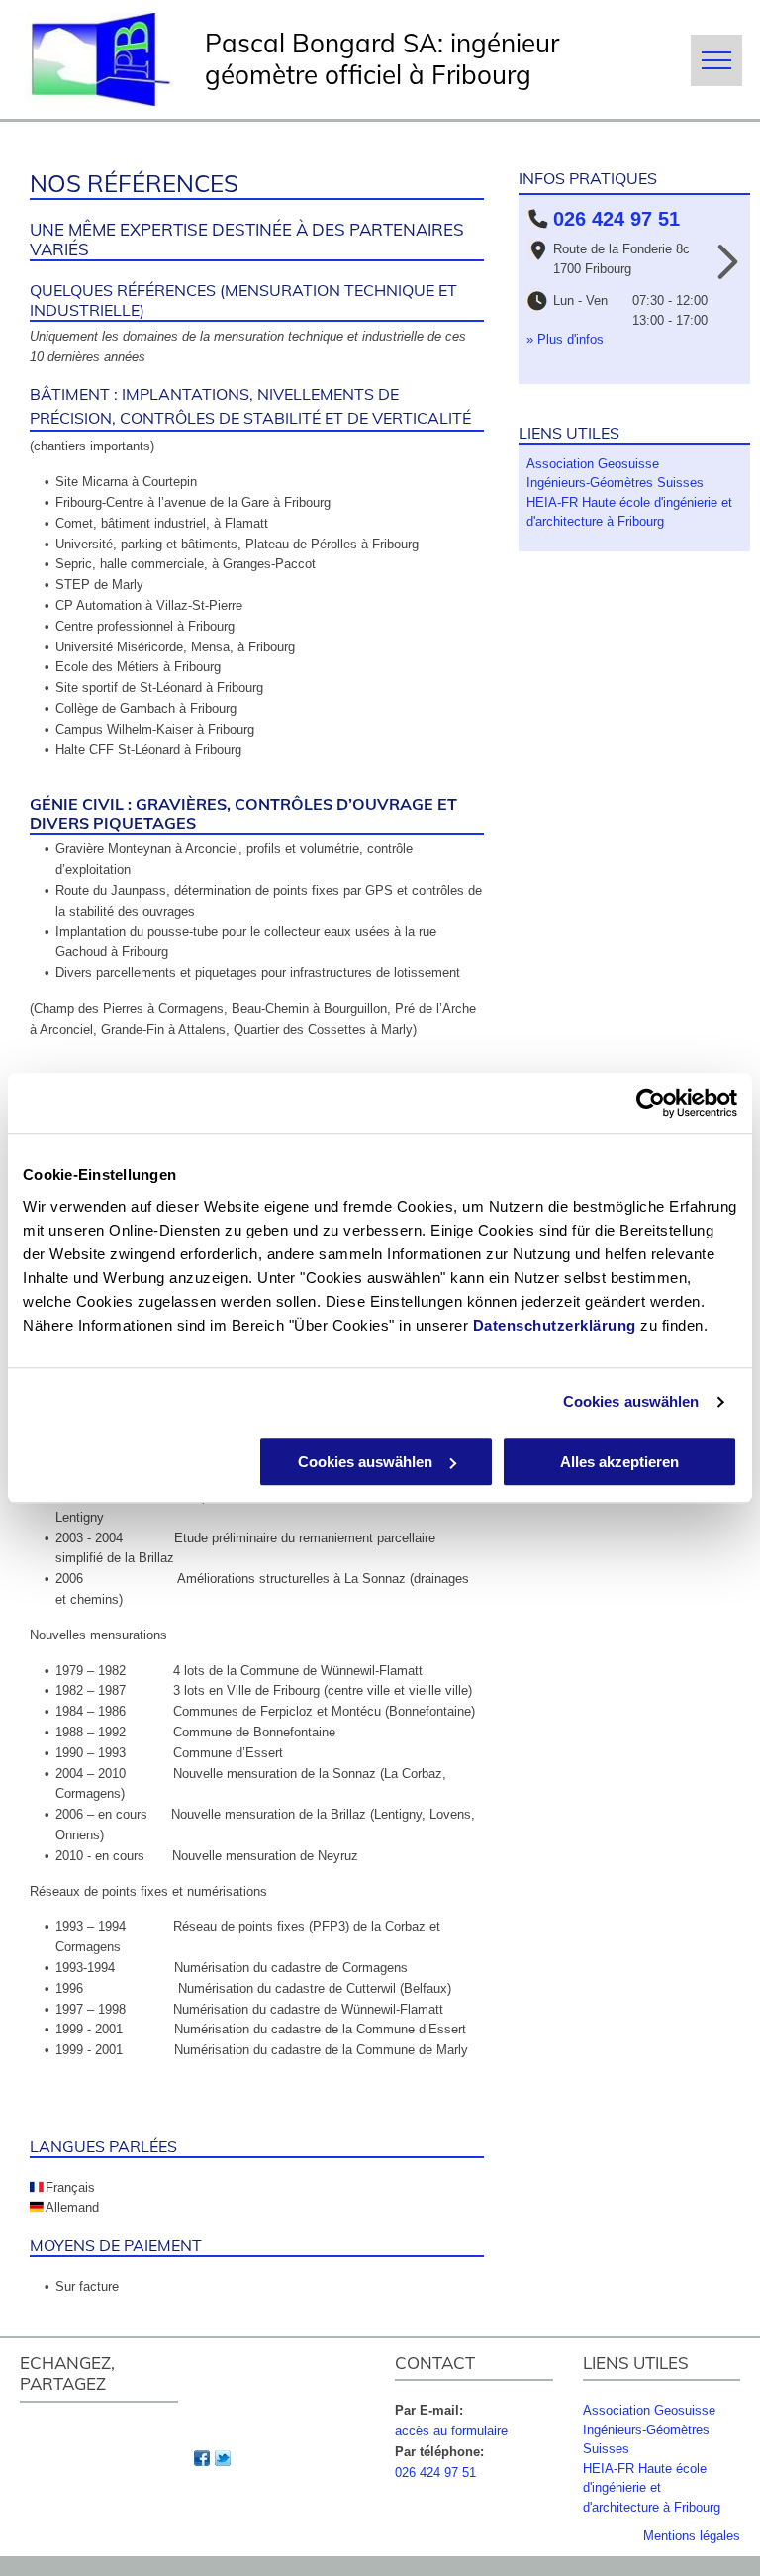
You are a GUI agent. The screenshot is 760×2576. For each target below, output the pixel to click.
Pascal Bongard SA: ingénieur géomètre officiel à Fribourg (382, 59)
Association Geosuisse (593, 464)
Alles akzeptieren (619, 1462)
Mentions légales (692, 2536)
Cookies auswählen (631, 1401)
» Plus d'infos (565, 339)
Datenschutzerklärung (555, 1325)
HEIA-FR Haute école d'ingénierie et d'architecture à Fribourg (652, 2488)
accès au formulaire (451, 2431)
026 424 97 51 (435, 2473)
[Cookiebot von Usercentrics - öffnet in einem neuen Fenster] (651, 1103)
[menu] (716, 60)
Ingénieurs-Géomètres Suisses (615, 483)
